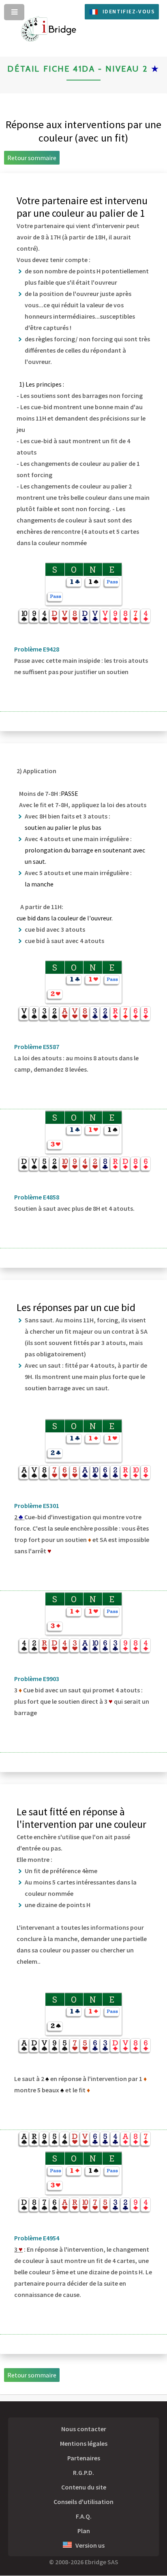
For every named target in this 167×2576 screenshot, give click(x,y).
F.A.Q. (84, 2516)
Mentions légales (84, 2443)
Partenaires (84, 2458)
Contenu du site (84, 2487)
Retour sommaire (32, 158)
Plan (84, 2531)
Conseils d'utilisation (83, 2502)
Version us (88, 2545)
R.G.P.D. (83, 2472)
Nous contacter (84, 2429)
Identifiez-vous (129, 11)
